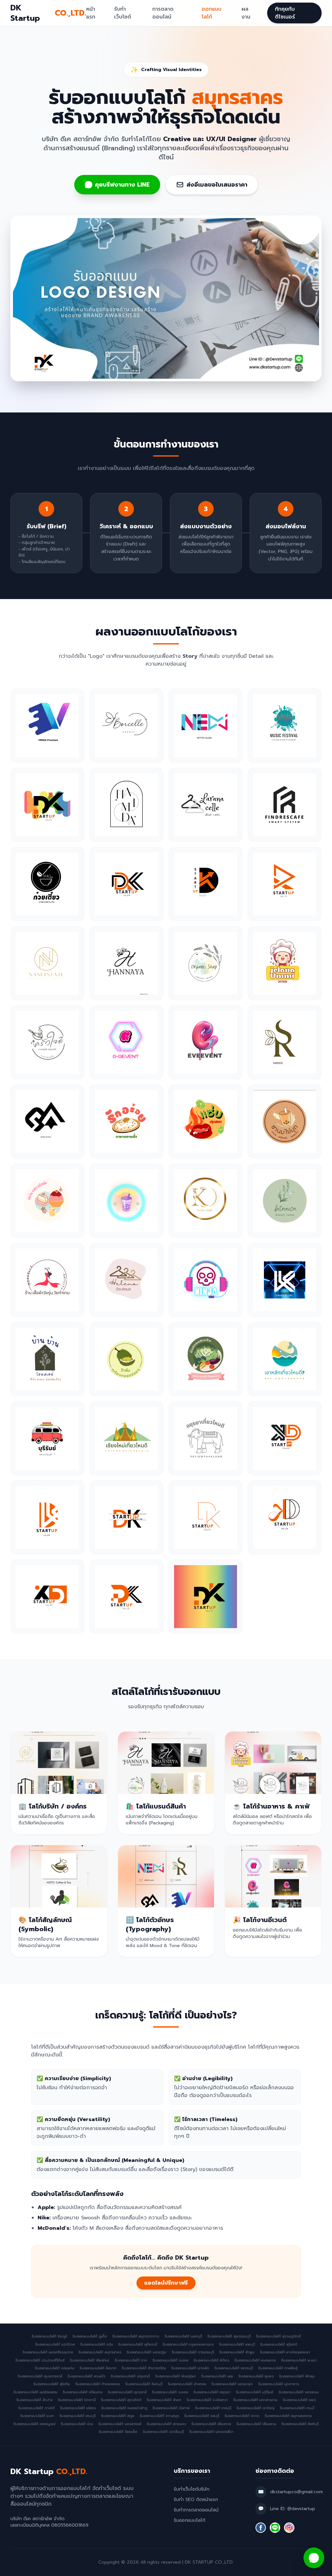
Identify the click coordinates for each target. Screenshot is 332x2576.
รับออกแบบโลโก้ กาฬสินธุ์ (278, 2368)
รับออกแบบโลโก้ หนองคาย (255, 2361)
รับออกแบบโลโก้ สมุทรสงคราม (288, 2416)
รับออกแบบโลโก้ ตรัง (96, 2345)
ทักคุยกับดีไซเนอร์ (285, 13)
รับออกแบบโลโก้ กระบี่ (297, 2408)
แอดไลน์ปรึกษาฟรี (166, 2283)
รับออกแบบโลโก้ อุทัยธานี (138, 2345)
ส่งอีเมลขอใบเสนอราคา (217, 185)
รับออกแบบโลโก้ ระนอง (170, 2361)
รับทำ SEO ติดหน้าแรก (196, 2500)
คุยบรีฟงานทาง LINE (122, 185)
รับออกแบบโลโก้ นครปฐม (146, 2352)
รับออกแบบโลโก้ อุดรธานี (127, 2392)
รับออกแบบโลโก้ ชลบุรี (202, 2416)
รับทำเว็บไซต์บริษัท (192, 2489)
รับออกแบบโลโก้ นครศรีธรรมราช (48, 2352)
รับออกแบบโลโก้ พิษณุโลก (175, 2376)
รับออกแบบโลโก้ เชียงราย (211, 2424)
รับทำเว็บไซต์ (123, 13)
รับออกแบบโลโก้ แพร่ (299, 2400)
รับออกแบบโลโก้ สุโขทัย (52, 2384)
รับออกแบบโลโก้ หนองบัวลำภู (124, 2408)
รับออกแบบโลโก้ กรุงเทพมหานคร (188, 2345)
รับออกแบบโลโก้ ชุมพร (256, 2376)
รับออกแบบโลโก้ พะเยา (299, 2361)
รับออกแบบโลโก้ (190, 2520)
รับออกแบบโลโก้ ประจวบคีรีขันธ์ (40, 2361)
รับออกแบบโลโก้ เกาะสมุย (159, 2416)
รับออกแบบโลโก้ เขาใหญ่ (255, 2408)
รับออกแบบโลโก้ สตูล (118, 2416)
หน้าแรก (91, 13)
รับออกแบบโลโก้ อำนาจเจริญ (144, 2368)
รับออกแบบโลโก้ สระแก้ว (86, 2376)
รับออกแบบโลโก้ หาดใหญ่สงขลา (285, 2352)
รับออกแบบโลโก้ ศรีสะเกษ (83, 2392)
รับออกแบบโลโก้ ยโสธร (78, 2408)
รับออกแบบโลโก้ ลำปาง (34, 2400)
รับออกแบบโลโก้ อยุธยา (212, 2392)
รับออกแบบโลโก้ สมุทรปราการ (136, 2337)
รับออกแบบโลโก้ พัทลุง (297, 2376)
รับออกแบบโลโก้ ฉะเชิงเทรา (207, 2400)
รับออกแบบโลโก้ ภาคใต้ (36, 2408)
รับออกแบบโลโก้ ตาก (131, 2361)
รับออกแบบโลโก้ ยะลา (37, 2416)
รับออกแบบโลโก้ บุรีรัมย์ (255, 2392)
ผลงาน (246, 13)
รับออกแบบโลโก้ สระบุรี (77, 2416)
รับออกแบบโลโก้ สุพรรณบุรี (229, 2337)
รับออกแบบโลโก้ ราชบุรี (213, 2408)
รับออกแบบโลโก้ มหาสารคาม (255, 2400)
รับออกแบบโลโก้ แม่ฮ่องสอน (35, 2392)
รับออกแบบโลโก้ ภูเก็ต (90, 2337)
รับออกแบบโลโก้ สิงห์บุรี (300, 2424)
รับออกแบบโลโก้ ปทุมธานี (130, 2376)
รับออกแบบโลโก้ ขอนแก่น (54, 2368)
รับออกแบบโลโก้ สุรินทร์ (279, 2345)
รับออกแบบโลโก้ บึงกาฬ (171, 2408)
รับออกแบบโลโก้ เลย (217, 2376)
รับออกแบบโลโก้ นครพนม (299, 2392)
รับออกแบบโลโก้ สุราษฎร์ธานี (278, 2337)
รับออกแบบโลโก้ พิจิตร (211, 2361)
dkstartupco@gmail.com (296, 2492)
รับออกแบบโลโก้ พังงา (164, 2400)
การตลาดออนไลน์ (163, 13)
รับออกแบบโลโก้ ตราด (242, 2416)
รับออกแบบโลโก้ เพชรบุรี (234, 2368)
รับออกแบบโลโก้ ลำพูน (237, 2352)
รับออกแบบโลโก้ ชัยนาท (98, 2368)
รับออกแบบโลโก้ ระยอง (170, 2392)
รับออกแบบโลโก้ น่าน (77, 2424)
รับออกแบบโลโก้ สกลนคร (166, 2424)
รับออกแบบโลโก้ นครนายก (232, 2384)
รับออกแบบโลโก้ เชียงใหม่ (89, 2361)
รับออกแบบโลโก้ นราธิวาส (55, 2345)
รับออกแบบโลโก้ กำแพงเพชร (98, 2384)
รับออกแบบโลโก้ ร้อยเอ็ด (118, 2432)
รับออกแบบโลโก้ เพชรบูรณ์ (34, 2424)
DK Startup (48, 13)
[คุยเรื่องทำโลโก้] (314, 2558)
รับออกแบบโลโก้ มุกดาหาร (279, 2384)
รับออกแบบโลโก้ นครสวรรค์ (120, 2424)
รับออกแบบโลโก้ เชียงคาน (256, 2424)
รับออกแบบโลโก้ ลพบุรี (237, 2345)
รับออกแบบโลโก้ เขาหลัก (190, 2368)
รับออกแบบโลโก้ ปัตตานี (77, 2400)
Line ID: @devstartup (293, 2509)
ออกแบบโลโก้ (212, 13)
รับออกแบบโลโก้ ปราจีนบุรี (163, 2432)
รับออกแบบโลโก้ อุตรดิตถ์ (121, 2400)
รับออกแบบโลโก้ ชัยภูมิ (49, 2337)
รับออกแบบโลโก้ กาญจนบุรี (193, 2352)
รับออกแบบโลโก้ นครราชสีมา (211, 2432)
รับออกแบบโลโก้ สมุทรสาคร (100, 2352)
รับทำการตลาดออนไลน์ (196, 2510)
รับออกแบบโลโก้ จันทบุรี (144, 2384)
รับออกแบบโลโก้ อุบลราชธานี (40, 2376)
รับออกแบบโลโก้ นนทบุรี (183, 2337)
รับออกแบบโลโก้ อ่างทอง (187, 2384)
